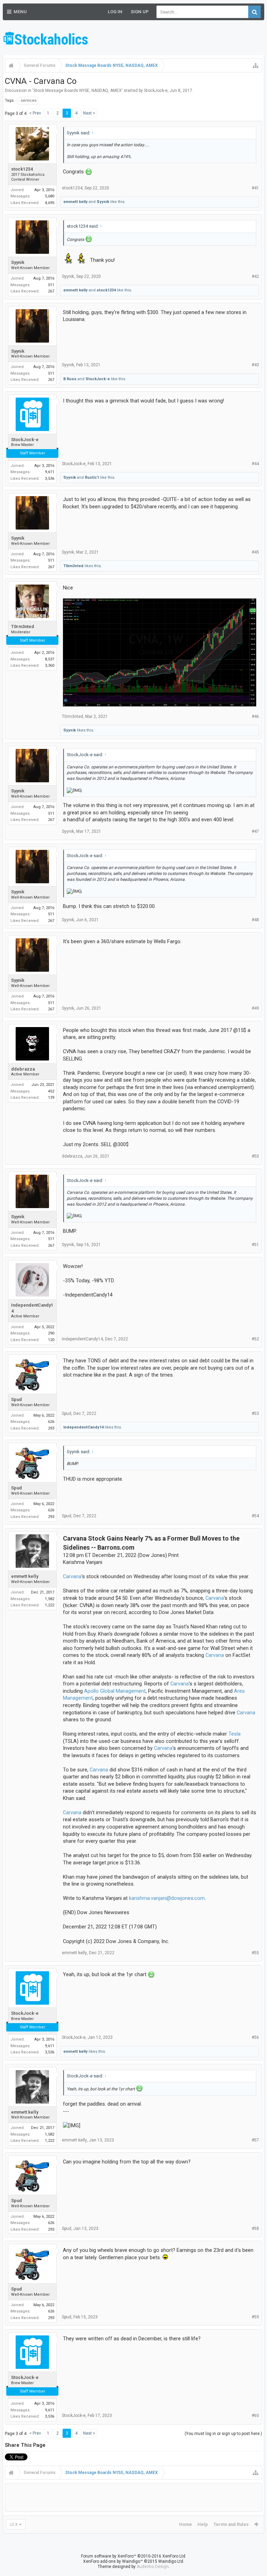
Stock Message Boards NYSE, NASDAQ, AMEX (78, 91)
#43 (255, 365)
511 (51, 285)
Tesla (234, 1734)
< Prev (35, 113)
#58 (255, 2229)
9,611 (50, 472)
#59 (255, 2317)
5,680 (50, 196)
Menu (20, 12)
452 (51, 1091)
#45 (255, 552)
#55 (255, 1953)
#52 (255, 1339)
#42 (255, 276)
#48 (255, 920)
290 (51, 1333)
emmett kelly (75, 202)
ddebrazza (23, 1069)
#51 (255, 1245)
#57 (255, 2140)
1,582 (50, 1599)
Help (203, 2524)
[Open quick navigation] (256, 65)
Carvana (72, 1576)
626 (51, 1422)
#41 (255, 188)
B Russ (70, 379)
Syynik (103, 202)
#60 (255, 2416)
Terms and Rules (231, 2524)
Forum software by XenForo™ (134, 2556)
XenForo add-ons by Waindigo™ (113, 2561)
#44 (255, 464)
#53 (255, 1414)
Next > (89, 113)
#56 (255, 2037)
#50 (255, 1156)
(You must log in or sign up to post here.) (223, 2434)
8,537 (50, 659)
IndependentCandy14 (32, 1308)
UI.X (14, 2524)
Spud (17, 1399)
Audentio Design (153, 2567)
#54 (255, 1516)
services (29, 100)
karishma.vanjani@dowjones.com (167, 1898)
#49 (255, 1008)
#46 (255, 717)
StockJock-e (156, 91)
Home (185, 2524)
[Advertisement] (183, 38)
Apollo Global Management (115, 1691)
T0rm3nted (73, 566)
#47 (255, 831)
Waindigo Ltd (171, 2561)
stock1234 (22, 169)
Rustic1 (92, 477)
